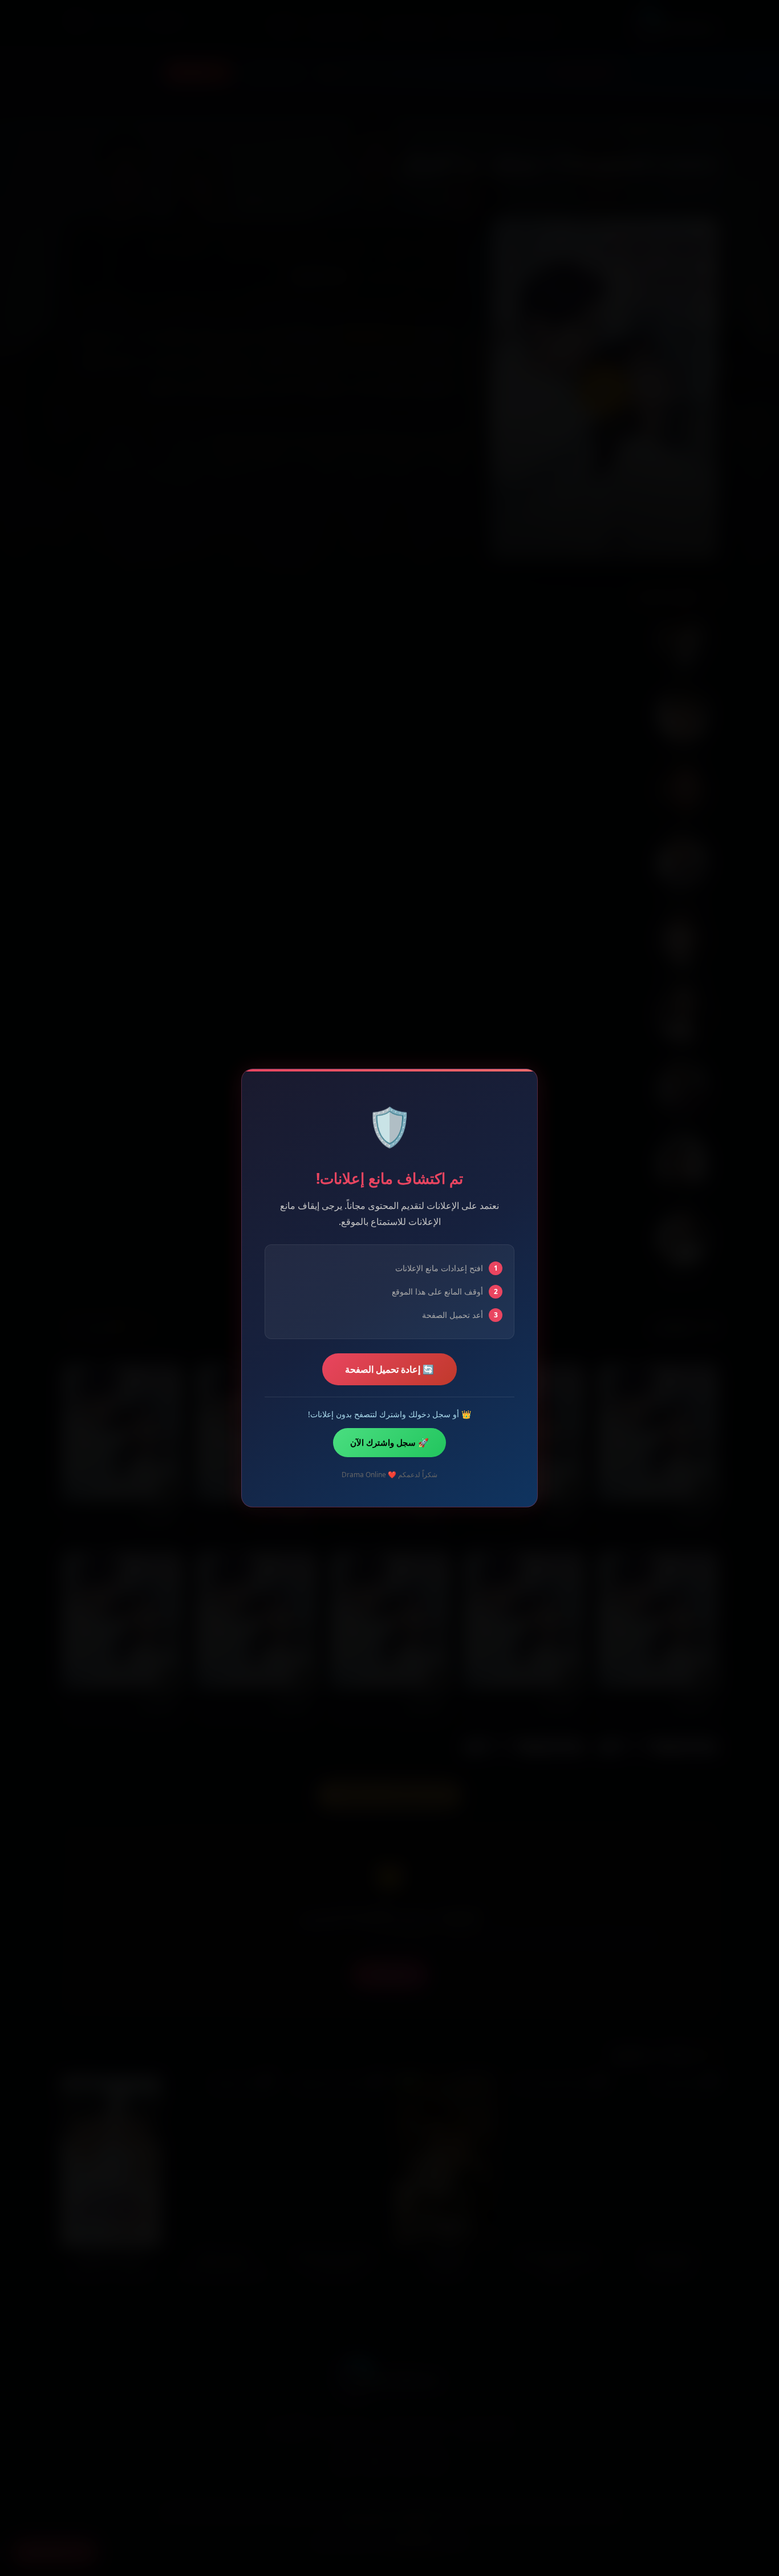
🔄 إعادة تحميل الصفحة (389, 1369)
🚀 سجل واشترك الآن (389, 1442)
